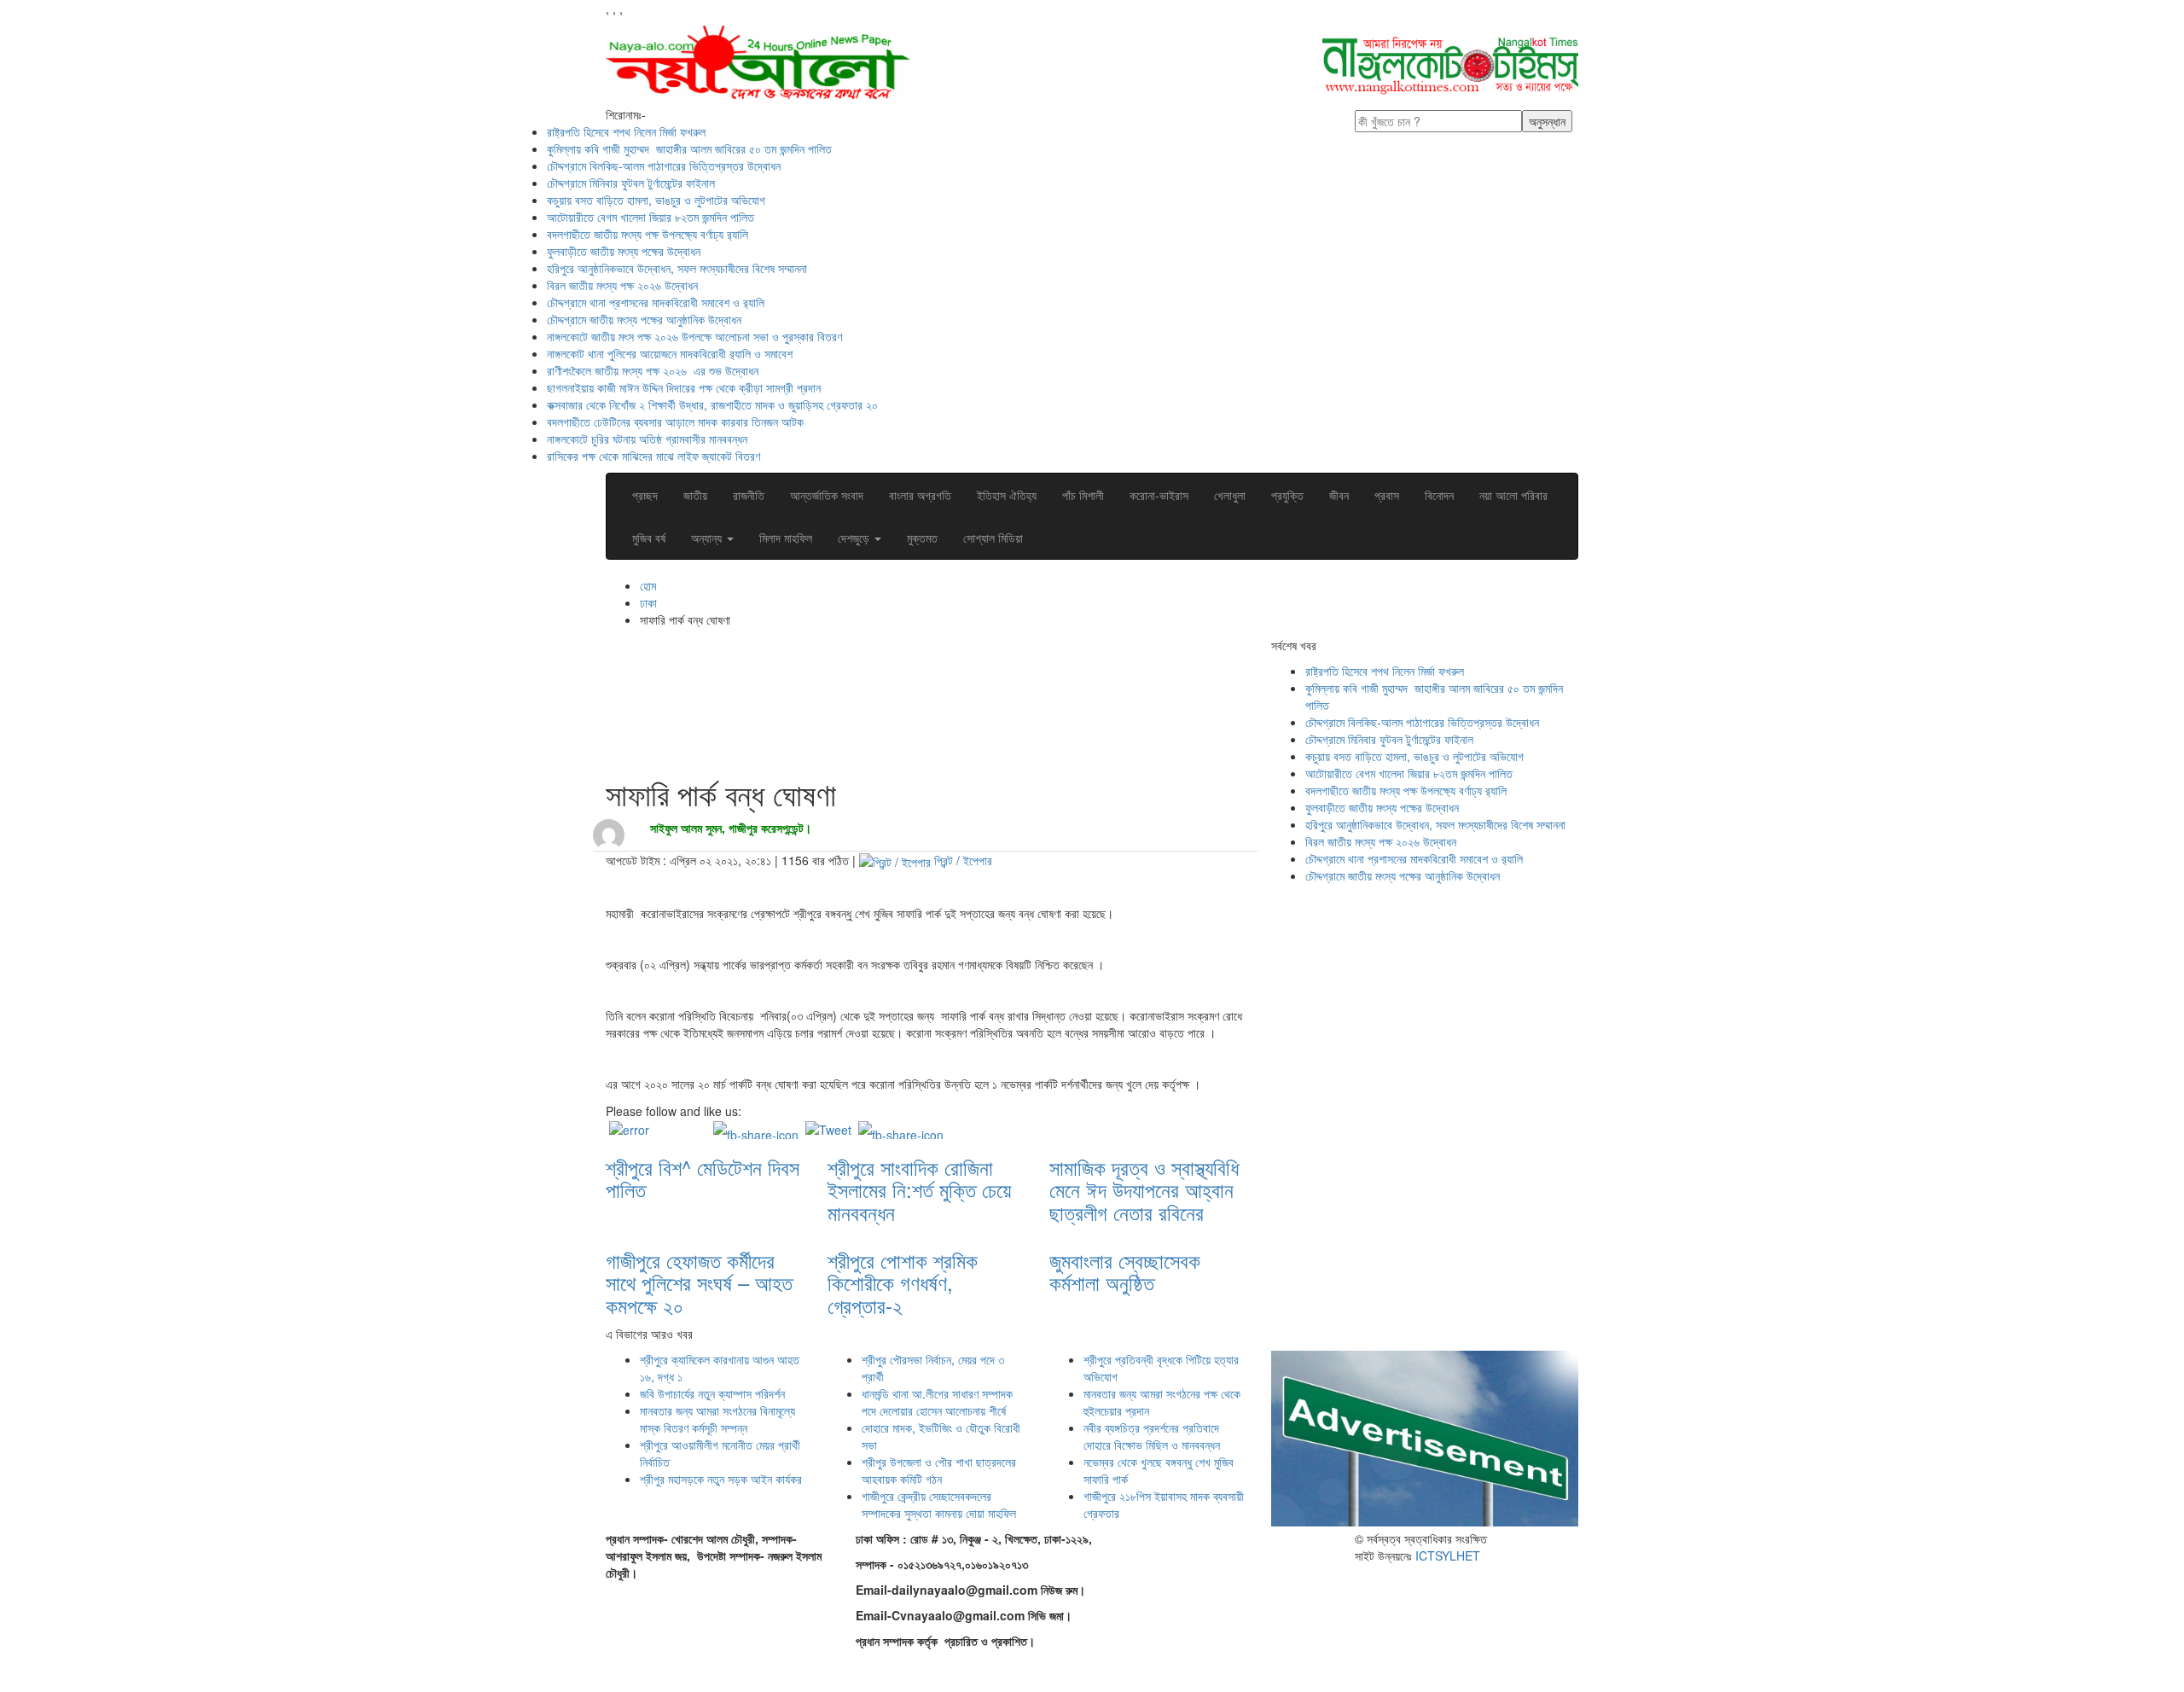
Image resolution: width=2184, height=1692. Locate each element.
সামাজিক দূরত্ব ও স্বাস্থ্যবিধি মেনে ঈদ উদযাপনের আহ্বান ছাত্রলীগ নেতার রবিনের (1144, 1189)
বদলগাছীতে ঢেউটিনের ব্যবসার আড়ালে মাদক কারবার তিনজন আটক (675, 422)
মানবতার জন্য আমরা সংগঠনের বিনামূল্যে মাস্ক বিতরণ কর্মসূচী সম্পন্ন (717, 1419)
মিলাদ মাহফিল (786, 538)
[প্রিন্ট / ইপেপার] (895, 860)
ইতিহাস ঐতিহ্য (1007, 495)
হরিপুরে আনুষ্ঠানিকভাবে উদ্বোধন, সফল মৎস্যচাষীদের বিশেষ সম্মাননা (677, 268)
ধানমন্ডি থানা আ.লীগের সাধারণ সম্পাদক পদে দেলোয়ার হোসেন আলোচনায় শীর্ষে (937, 1402)
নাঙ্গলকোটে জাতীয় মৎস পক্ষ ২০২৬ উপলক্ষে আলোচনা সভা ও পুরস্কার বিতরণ (694, 336)
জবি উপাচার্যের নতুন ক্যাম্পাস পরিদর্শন (712, 1393)
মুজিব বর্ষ (649, 538)
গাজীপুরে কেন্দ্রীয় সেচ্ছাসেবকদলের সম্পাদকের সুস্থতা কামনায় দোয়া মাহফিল (939, 1504)
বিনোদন (1439, 495)
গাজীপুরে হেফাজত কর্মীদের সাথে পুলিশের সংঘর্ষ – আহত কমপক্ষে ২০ (699, 1282)
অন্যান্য (708, 538)
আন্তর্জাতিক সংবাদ (827, 495)
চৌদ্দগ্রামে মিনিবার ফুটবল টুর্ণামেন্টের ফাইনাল (631, 183)
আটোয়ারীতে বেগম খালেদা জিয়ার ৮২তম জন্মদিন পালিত (651, 217)
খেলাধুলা (1230, 495)
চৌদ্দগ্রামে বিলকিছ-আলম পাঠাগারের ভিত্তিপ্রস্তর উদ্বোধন (664, 166)
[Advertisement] (916, 709)
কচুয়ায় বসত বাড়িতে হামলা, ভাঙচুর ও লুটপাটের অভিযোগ (656, 200)
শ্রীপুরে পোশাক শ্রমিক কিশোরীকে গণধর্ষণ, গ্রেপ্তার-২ (903, 1282)
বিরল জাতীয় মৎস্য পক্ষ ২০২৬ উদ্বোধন (624, 285)
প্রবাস (1387, 495)
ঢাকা (648, 602)
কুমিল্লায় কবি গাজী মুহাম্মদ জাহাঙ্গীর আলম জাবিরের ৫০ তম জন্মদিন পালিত (689, 148)
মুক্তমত (922, 538)
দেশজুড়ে (855, 538)
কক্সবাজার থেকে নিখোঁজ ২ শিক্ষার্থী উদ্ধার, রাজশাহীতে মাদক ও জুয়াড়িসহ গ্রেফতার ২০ (712, 404)
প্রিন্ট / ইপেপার (963, 860)
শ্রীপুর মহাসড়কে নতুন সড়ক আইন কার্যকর (721, 1479)
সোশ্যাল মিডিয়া (993, 538)
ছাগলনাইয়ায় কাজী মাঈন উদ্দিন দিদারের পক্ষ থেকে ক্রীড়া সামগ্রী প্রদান (684, 387)
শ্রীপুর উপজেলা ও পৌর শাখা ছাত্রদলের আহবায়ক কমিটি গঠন (939, 1470)
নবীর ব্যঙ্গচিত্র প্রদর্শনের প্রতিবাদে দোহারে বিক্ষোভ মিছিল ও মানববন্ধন (1152, 1436)
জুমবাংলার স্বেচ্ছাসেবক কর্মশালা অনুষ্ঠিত (1125, 1271)
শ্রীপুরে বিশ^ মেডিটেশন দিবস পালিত (703, 1178)
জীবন (1339, 495)
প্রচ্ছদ (645, 495)
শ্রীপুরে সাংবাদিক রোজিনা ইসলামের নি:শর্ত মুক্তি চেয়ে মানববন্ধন (919, 1189)
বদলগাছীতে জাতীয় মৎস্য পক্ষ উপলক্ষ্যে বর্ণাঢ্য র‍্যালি (648, 234)
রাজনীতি (749, 495)
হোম (648, 585)
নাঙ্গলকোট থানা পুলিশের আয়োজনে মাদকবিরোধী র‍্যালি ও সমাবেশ (671, 353)
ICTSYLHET (1448, 1555)
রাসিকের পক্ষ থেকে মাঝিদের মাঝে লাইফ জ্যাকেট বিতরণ (653, 456)
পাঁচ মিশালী (1083, 495)
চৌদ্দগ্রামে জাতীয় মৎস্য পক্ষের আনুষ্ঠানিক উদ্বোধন (644, 319)
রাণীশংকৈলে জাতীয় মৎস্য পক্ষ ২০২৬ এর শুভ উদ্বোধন (654, 370)
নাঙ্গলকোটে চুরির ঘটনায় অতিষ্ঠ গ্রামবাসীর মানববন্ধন (647, 439)
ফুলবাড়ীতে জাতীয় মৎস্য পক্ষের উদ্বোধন (624, 251)
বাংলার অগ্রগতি (920, 495)
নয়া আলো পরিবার (1513, 495)
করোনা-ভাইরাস (1159, 495)
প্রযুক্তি (1287, 495)
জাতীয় (695, 495)
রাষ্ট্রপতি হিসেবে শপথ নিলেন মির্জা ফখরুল (626, 131)
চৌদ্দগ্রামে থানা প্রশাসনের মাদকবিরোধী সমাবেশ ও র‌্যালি (656, 302)
